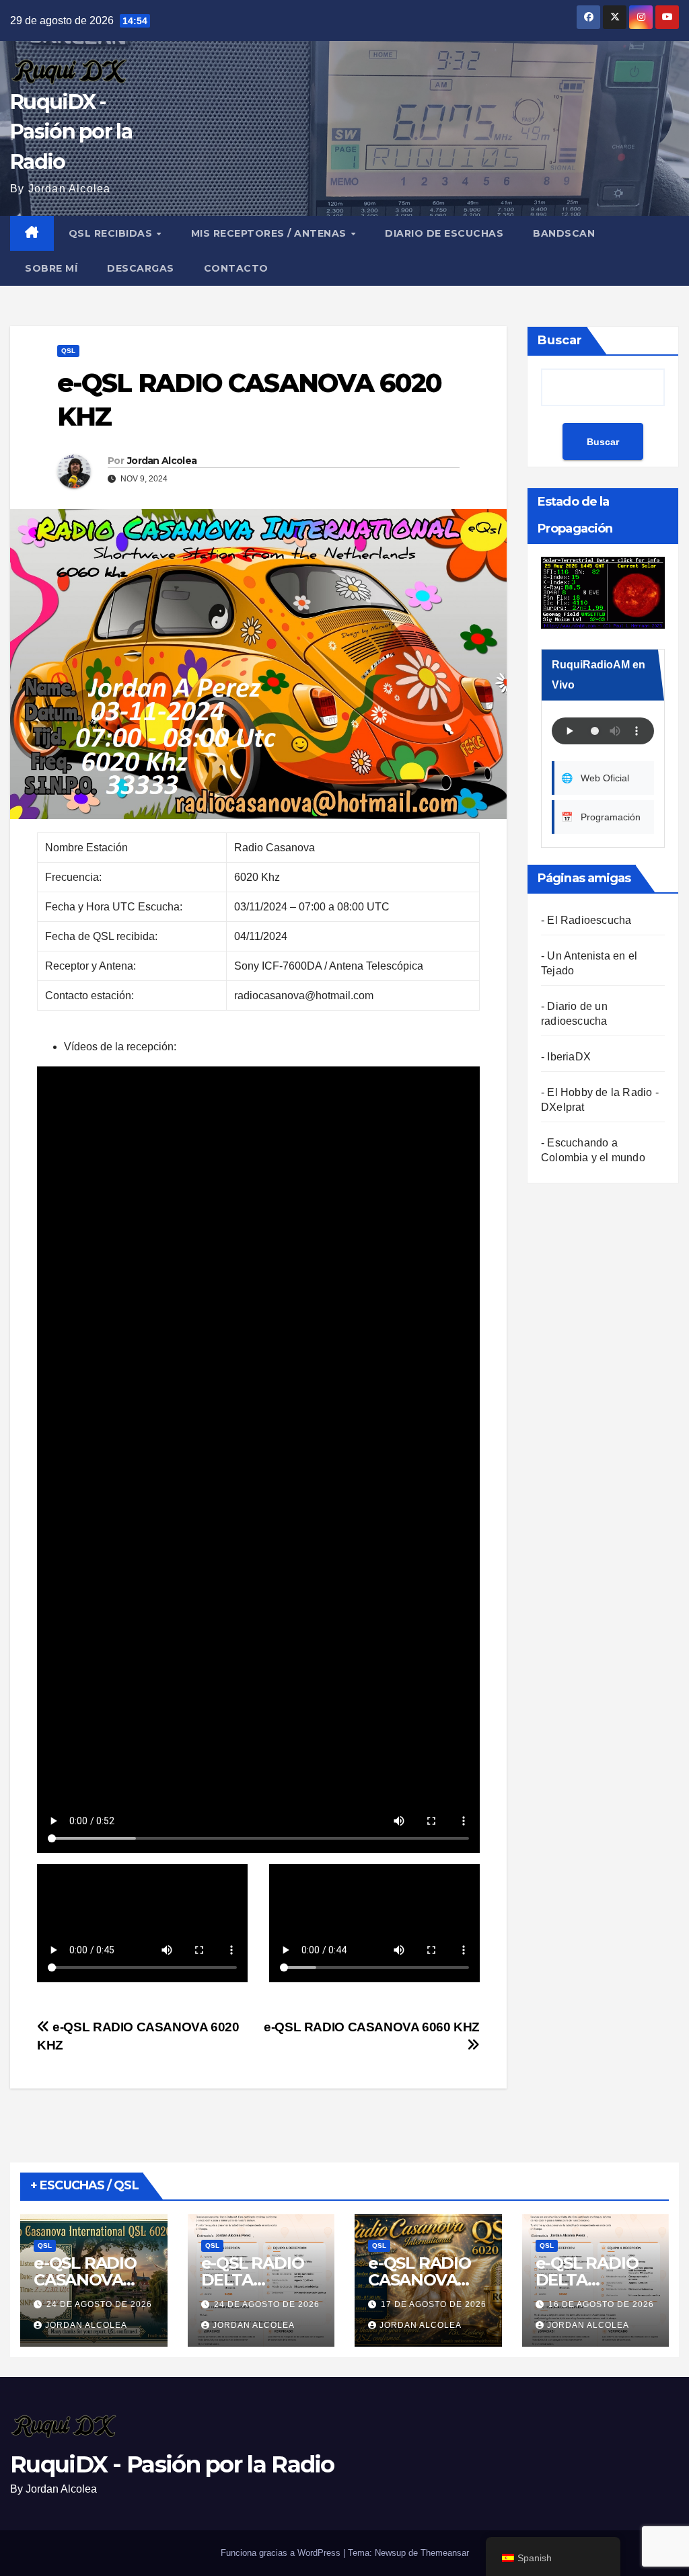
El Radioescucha (589, 920)
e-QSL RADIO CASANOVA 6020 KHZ (85, 2280)
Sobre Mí (51, 268)
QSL (68, 351)
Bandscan (564, 233)
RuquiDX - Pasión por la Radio (71, 131)
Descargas (141, 268)
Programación (601, 817)
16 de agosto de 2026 (601, 2304)
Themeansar (445, 2553)
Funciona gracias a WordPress (282, 2553)
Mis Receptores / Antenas (270, 233)
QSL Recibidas (112, 233)
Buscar (560, 340)
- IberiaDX (566, 1057)
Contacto (236, 268)
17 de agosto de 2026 (434, 2304)
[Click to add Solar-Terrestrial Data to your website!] (603, 592)
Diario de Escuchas (444, 233)
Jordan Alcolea (162, 461)
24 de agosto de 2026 (99, 2304)
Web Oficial (595, 778)
